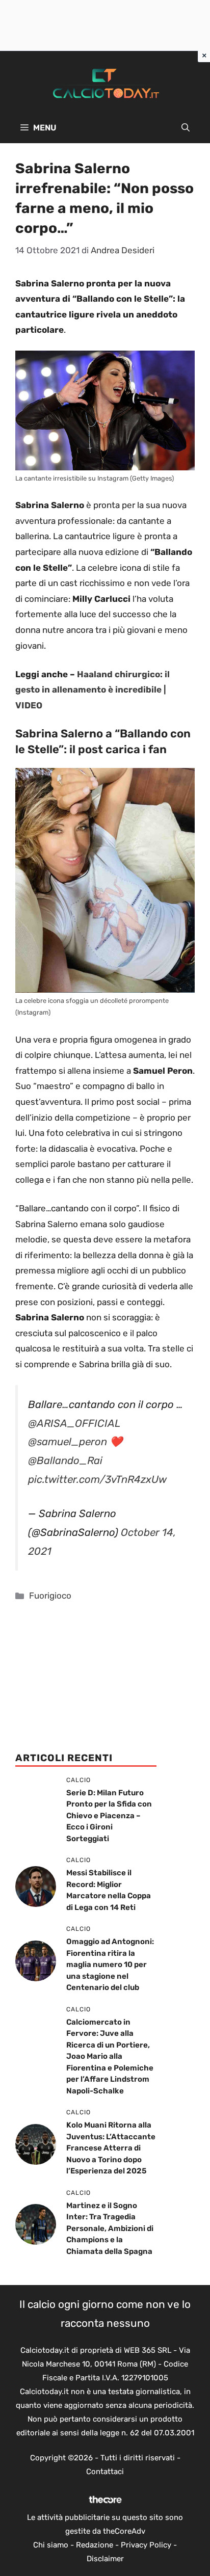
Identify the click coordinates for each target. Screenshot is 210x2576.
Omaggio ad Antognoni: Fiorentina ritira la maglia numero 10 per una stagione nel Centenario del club (110, 1964)
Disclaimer (105, 2559)
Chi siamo (51, 2545)
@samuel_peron (68, 1442)
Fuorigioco (50, 1596)
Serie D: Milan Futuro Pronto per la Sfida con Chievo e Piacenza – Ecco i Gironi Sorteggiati (109, 1816)
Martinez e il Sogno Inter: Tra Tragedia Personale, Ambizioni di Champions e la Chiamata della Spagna (110, 2228)
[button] (186, 128)
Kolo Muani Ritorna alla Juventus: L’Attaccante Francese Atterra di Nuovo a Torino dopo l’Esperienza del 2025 (111, 2148)
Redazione (95, 2545)
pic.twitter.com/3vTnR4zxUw (97, 1479)
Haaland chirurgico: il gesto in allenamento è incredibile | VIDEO (93, 690)
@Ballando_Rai (65, 1460)
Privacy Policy (146, 2545)
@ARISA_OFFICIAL (74, 1423)
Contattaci (105, 2472)
